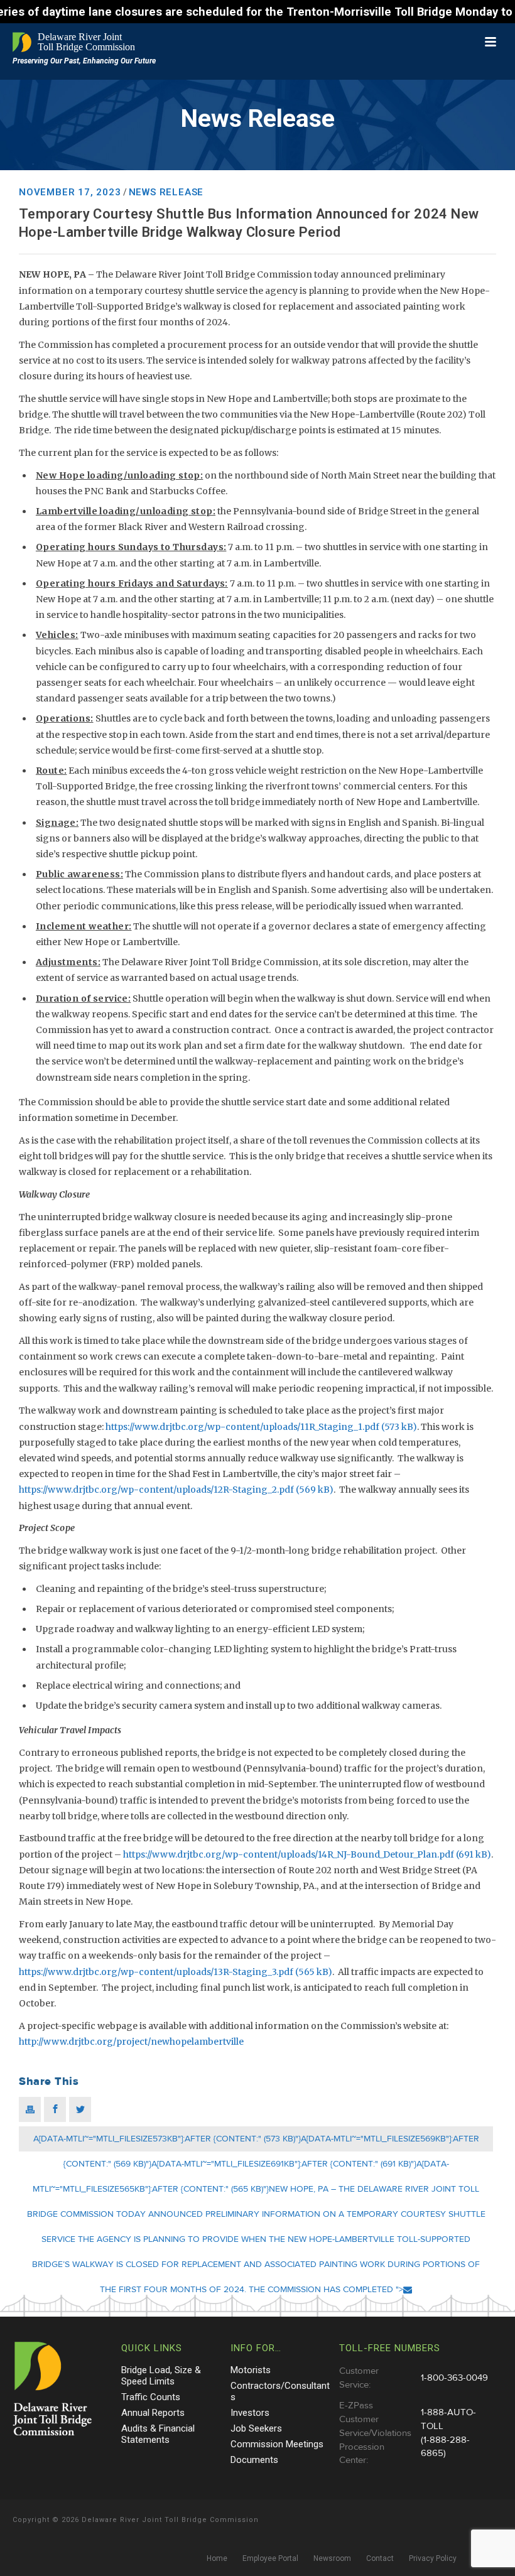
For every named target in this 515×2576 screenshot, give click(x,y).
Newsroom (332, 2558)
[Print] (30, 2109)
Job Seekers (256, 2428)
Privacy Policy (433, 2558)
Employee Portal (270, 2558)
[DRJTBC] (75, 42)
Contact (380, 2558)
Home (217, 2558)
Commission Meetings (277, 2444)
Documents (254, 2460)
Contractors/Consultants (280, 2391)
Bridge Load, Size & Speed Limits (161, 2376)
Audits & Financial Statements (158, 2434)
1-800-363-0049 (454, 2378)
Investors (250, 2413)
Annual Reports (153, 2413)
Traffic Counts (151, 2397)
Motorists (251, 2370)
